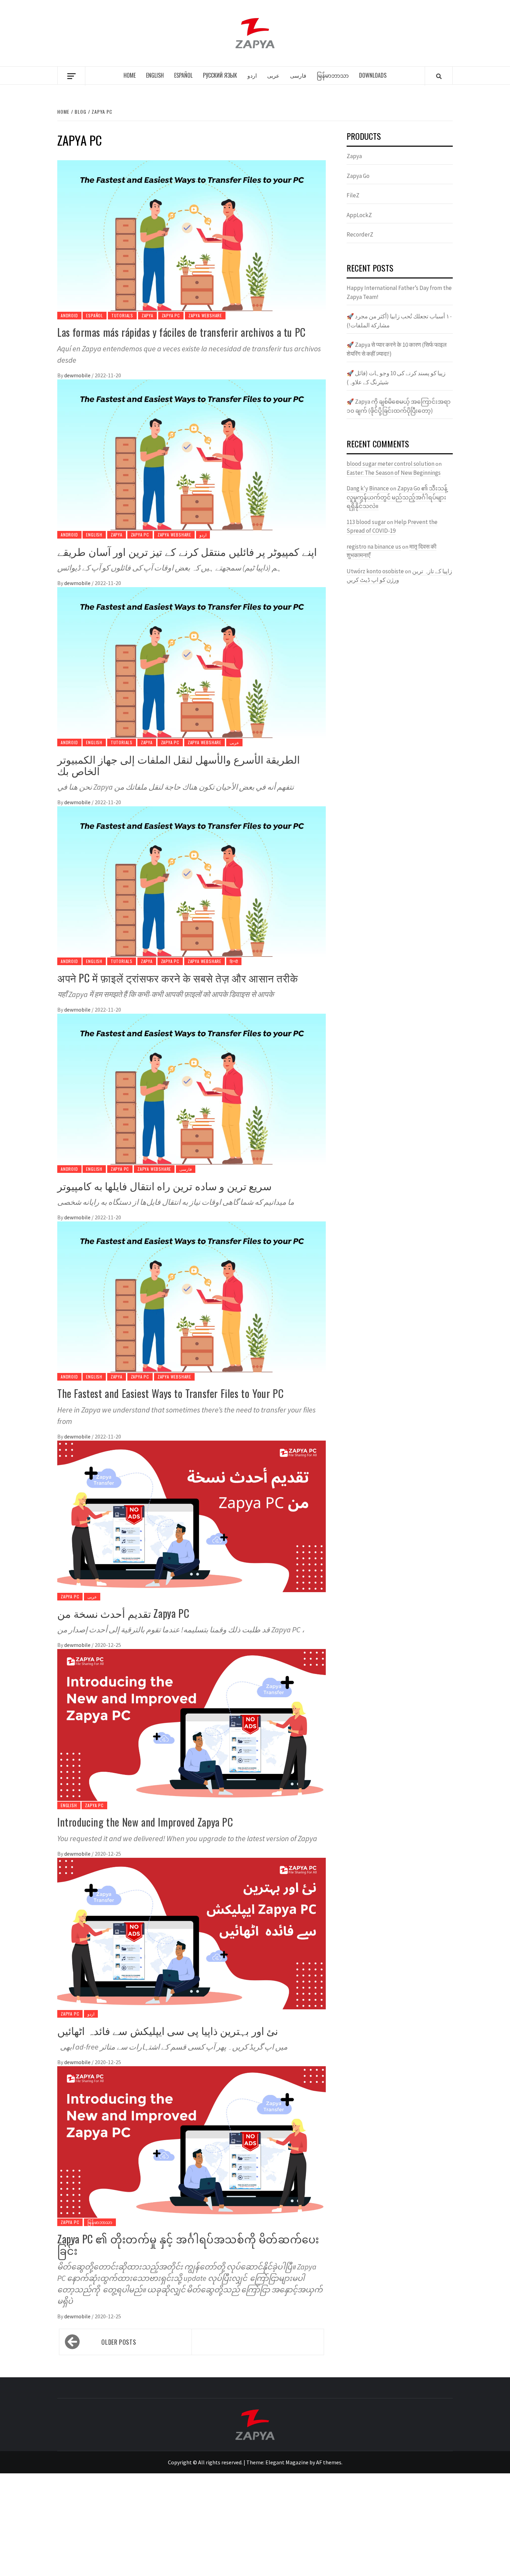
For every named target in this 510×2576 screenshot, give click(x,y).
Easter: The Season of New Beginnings (394, 473)
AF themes (329, 2462)
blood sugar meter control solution (390, 464)
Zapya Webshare (205, 315)
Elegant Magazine (287, 2462)
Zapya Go (358, 176)
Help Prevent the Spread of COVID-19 (392, 526)
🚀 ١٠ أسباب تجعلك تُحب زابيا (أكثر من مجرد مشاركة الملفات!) (399, 321)
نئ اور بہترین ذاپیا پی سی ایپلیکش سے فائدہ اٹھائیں (168, 2030)
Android (69, 315)
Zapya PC (171, 315)
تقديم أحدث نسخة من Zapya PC (123, 1613)
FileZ (353, 195)
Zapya (147, 315)
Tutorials (122, 315)
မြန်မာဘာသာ (333, 75)
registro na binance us (374, 547)
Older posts (119, 2342)
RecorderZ (360, 234)
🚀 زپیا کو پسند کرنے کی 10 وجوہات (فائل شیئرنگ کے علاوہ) (396, 378)
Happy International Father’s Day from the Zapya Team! (399, 292)
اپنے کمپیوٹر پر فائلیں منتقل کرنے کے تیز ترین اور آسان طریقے (187, 551)
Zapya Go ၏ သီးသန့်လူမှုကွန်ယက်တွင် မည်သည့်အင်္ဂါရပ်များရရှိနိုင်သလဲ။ (397, 497)
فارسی (298, 75)
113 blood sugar (366, 522)
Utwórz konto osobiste (375, 571)
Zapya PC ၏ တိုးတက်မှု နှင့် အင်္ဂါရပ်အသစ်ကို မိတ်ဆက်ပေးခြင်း (188, 2244)
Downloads (373, 75)
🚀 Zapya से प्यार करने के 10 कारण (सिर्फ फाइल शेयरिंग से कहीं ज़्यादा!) (397, 349)
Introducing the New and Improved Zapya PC (145, 1822)
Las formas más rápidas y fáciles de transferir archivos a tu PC (181, 332)
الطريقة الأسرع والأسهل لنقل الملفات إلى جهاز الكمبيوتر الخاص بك (178, 765)
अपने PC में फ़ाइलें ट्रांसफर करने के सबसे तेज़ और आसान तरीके (177, 978)
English (155, 75)
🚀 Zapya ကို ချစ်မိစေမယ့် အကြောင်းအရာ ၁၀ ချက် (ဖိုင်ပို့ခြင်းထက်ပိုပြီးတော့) (399, 406)
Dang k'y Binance (368, 488)
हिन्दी (234, 961)
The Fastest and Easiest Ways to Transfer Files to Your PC (170, 1393)
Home (130, 75)
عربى (273, 75)
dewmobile (78, 375)
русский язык (220, 75)
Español (183, 75)
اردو (252, 75)
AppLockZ (359, 215)
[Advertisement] (208, 2525)
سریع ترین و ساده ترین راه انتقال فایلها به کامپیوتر (164, 1186)
